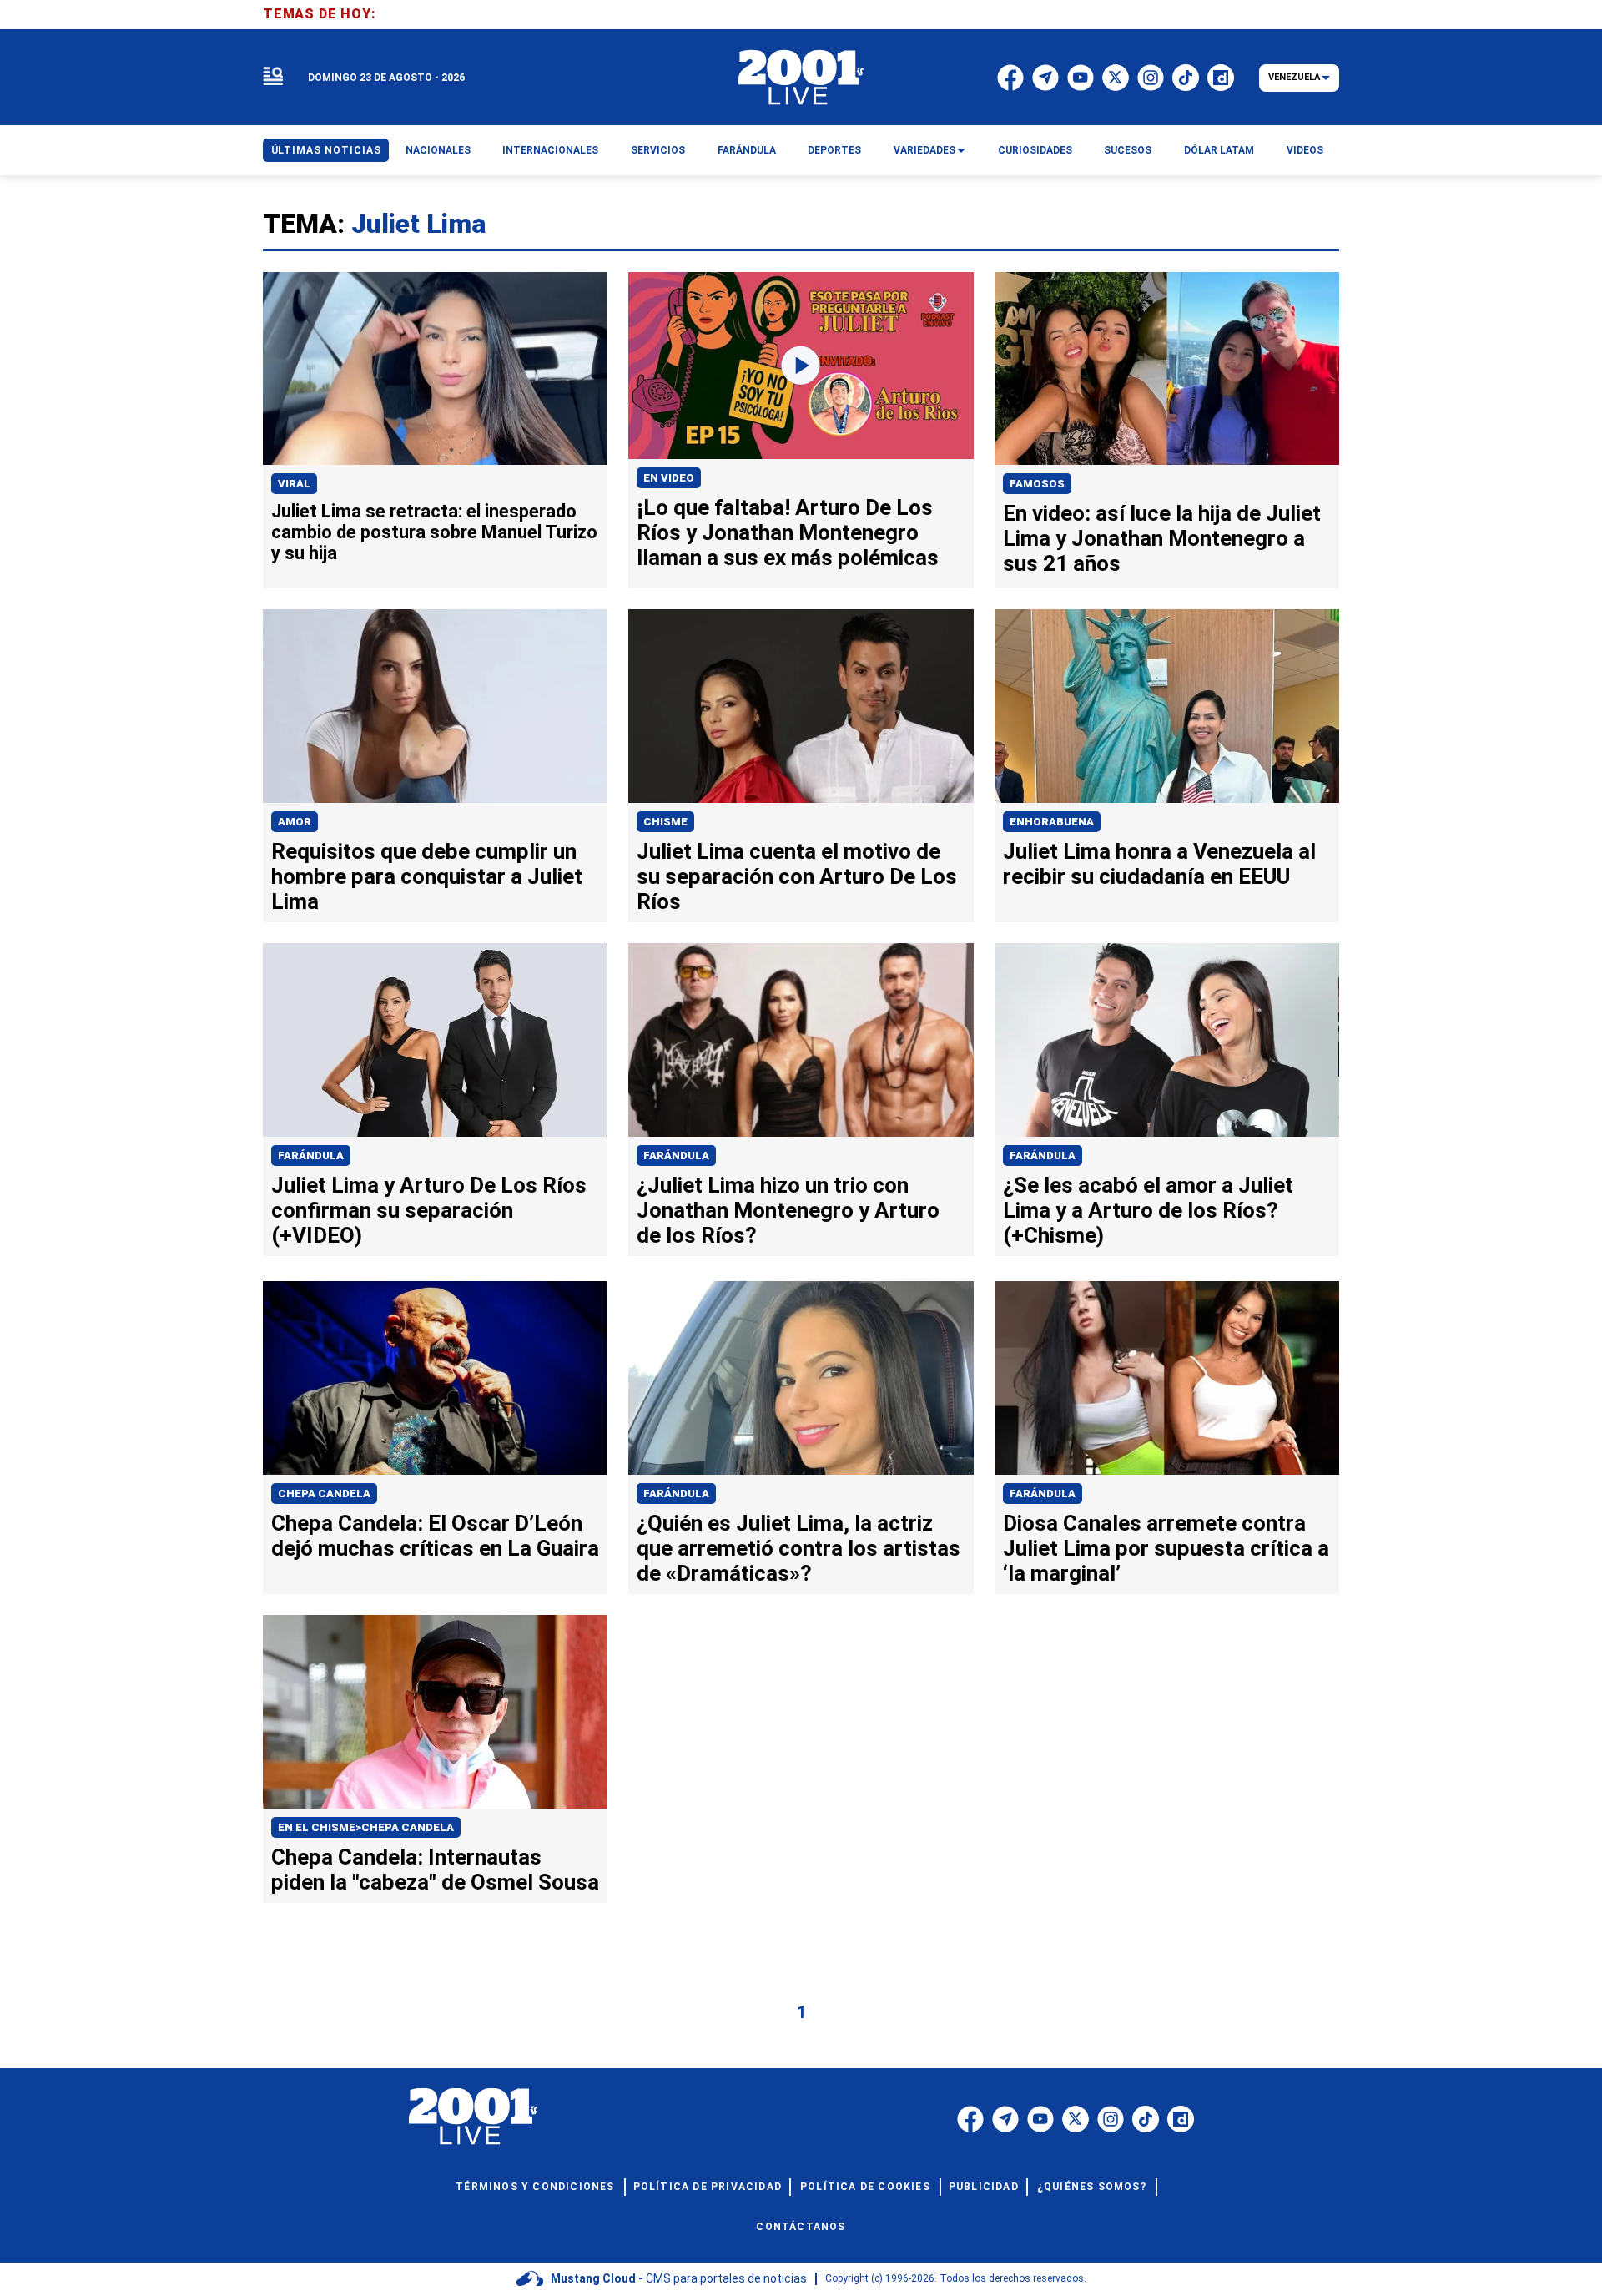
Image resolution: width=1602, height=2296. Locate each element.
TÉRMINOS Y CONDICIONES (535, 2187)
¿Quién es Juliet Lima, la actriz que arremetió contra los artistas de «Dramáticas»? (798, 1548)
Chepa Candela (324, 1494)
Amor (295, 822)
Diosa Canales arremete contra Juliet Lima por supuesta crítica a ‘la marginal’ (1166, 1548)
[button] (273, 77)
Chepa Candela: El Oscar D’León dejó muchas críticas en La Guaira (435, 1536)
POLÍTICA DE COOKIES (865, 2187)
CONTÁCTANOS (801, 2227)
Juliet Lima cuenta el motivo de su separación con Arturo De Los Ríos (797, 876)
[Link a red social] (970, 2119)
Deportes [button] (834, 150)
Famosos (1037, 484)
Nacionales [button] (438, 150)
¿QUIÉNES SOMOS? (1092, 2187)
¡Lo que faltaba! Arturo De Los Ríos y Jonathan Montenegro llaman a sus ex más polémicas (788, 532)
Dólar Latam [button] (1219, 150)
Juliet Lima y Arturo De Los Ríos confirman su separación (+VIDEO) (429, 1210)
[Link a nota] (435, 369)
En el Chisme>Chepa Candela (366, 1827)
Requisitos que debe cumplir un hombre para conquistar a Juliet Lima (427, 876)
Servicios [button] (658, 150)
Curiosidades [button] (1035, 150)
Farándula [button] (747, 150)
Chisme (665, 822)
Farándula (311, 1156)
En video (669, 478)
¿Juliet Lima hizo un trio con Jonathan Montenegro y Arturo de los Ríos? (788, 1210)
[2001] (801, 78)
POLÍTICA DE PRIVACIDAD (708, 2187)
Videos (1305, 150)
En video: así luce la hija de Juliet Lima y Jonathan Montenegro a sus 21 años (1162, 538)
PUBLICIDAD (984, 2187)
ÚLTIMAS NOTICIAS (326, 150)
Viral (294, 484)
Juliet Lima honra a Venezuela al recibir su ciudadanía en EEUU (1159, 864)
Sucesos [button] (1128, 150)
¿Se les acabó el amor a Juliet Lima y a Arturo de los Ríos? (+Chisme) (1148, 1210)
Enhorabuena (1052, 822)
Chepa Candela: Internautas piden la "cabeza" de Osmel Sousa (435, 1870)
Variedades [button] (924, 150)
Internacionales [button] (550, 150)
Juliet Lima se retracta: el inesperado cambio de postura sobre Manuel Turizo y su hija (434, 532)
